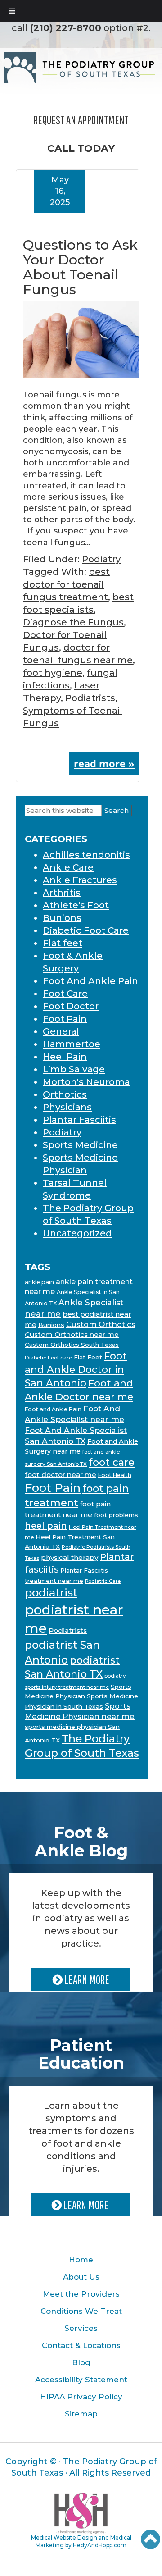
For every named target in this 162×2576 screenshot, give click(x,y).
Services (81, 2328)
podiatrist (51, 1593)
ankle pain (39, 1282)
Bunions (62, 918)
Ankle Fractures (80, 880)
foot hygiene (53, 673)
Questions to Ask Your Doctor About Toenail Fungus (80, 267)
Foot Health (115, 1475)
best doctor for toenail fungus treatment (66, 584)
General (61, 1031)
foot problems (116, 1515)
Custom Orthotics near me (72, 1334)
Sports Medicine (80, 1145)
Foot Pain (65, 1019)
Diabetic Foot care (48, 1358)
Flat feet (63, 943)
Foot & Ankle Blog (81, 1842)
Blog (81, 2362)
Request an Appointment (81, 120)
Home (81, 2260)
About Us (81, 2277)
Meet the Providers (81, 2294)
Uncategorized (77, 1233)
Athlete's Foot (76, 905)
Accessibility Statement (81, 2380)
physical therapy (70, 1557)
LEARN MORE (86, 1979)
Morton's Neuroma (86, 1082)
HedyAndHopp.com (100, 2545)
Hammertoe (72, 1044)
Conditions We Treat (81, 2311)
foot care (112, 1462)
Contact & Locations (81, 2345)
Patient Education (81, 2054)
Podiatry (101, 559)
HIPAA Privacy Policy (81, 2397)
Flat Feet (88, 1357)
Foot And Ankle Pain (90, 981)
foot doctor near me (61, 1475)
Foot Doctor (71, 1006)
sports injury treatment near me (67, 1687)
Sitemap (81, 2414)
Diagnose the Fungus (73, 622)
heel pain (46, 1526)
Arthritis (62, 893)
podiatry (115, 1676)
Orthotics (65, 1094)
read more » (104, 763)
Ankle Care (68, 867)
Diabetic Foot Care (86, 930)
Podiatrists (90, 698)
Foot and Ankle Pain (53, 1409)
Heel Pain (65, 1057)
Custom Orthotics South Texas (72, 1345)
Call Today (81, 148)
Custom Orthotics (101, 1324)
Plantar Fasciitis (79, 1120)
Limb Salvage (74, 1069)
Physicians (67, 1107)
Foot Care (65, 994)
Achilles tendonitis (86, 855)
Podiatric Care (103, 1581)
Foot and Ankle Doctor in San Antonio (76, 1369)
